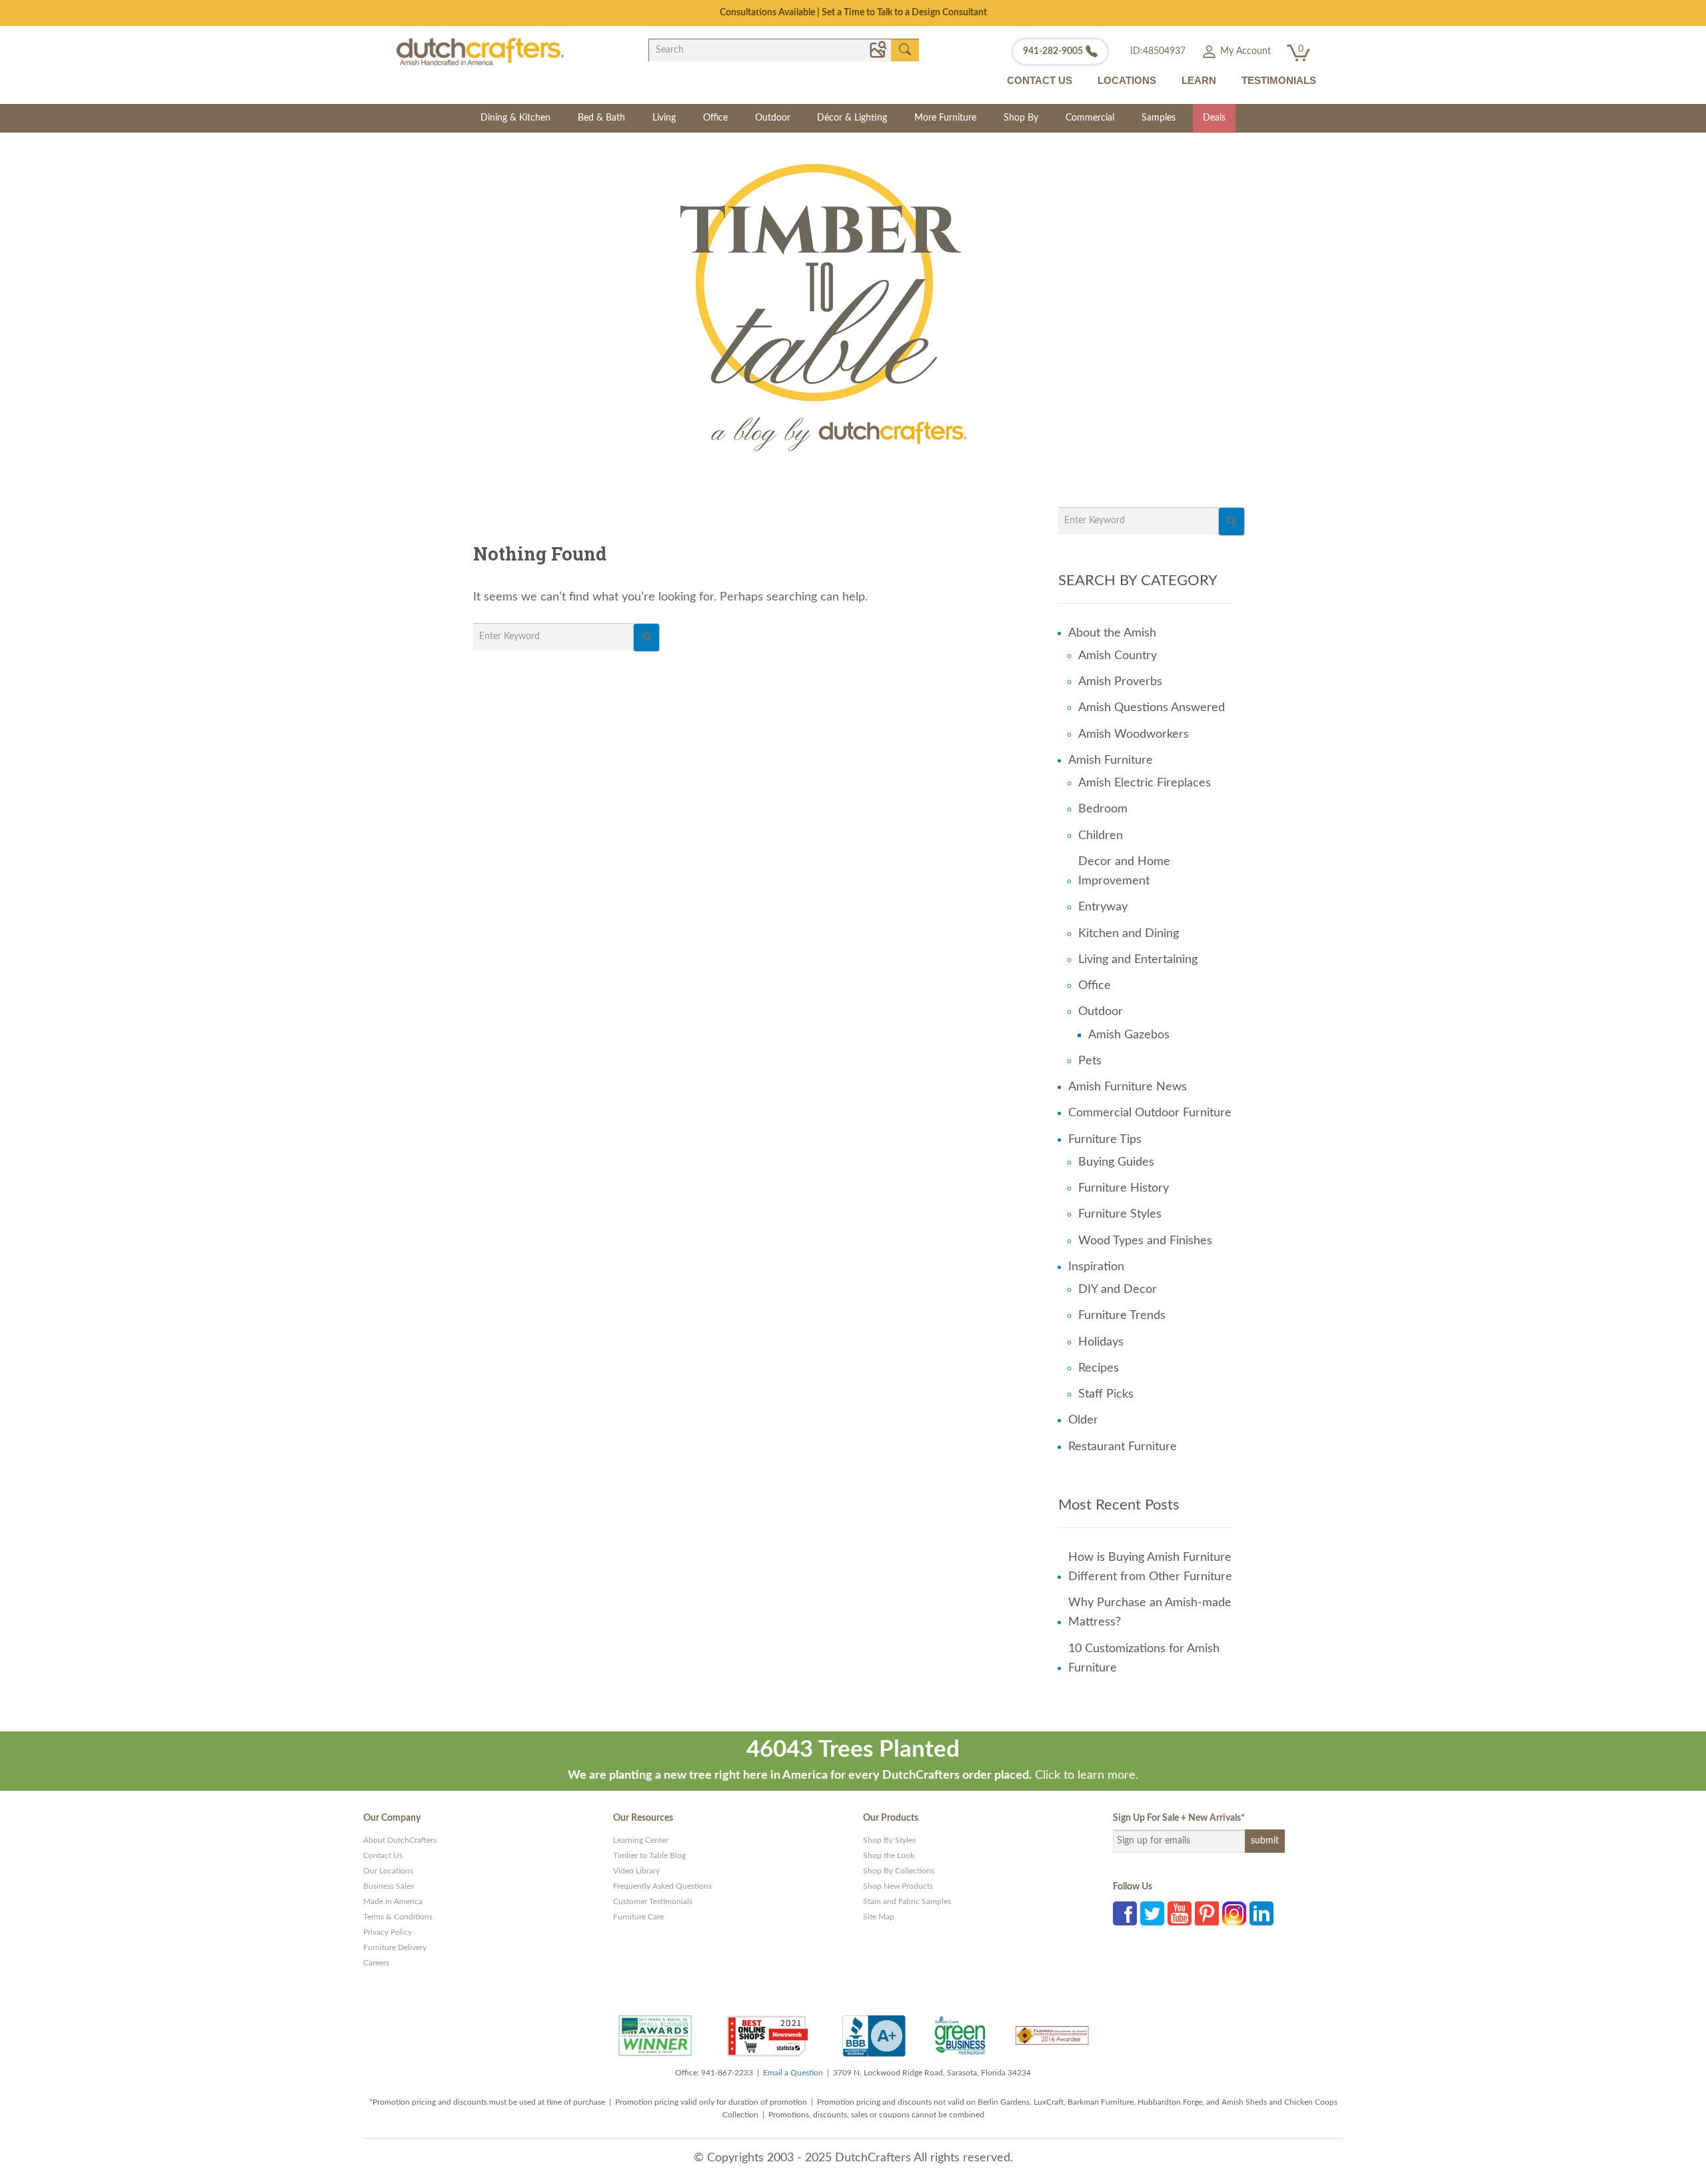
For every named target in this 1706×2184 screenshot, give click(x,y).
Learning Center (641, 1840)
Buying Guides (1116, 1162)
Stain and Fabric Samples (907, 1901)
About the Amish (1112, 633)
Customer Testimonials (653, 1901)
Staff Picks (1106, 1394)
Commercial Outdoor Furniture (1150, 1113)
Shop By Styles (889, 1840)
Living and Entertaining (1138, 960)
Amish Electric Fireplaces (1145, 783)
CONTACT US (1040, 80)
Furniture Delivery (395, 1947)
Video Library (636, 1871)
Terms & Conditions (398, 1917)
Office (715, 118)
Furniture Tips (1105, 1140)
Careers (376, 1963)
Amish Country (1118, 656)
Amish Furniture (1111, 760)
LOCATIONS (1127, 80)
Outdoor (773, 118)
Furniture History (1124, 1188)
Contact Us (383, 1855)
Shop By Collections (899, 1871)
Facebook (1125, 1913)
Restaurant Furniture (1123, 1447)
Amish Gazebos (1129, 1035)
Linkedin (1262, 1913)
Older (1083, 1420)
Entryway (1103, 907)
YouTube (1180, 1913)
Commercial (1090, 118)
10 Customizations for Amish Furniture (1144, 1658)
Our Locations (388, 1871)
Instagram (1234, 1913)
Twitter (1152, 1913)
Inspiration (1096, 1267)
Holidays (1101, 1342)
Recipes (1099, 1368)
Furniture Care (638, 1917)
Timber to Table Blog (649, 1855)
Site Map (879, 1917)
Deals (1214, 118)
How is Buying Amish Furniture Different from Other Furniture (1150, 1567)
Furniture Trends (1122, 1316)
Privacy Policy (388, 1932)
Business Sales (389, 1886)
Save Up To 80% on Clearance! (853, 13)
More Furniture (945, 118)
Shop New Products (898, 1886)
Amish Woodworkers (1134, 734)
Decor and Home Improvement (1124, 871)
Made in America (393, 1901)
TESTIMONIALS (1279, 80)
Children (1101, 836)
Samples (1159, 118)
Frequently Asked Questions (662, 1886)
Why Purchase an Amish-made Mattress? (1150, 1613)
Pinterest (1207, 1913)
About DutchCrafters (400, 1840)
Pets (1090, 1061)
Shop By (1021, 118)
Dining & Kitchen (515, 118)
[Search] (646, 637)
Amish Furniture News (1128, 1087)
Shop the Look (889, 1855)
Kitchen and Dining (1129, 934)
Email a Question (793, 2073)
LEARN (1199, 80)
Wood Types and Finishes (1145, 1241)
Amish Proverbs (1120, 682)
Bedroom (1103, 809)
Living (664, 118)
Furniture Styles (1120, 1214)
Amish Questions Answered (1152, 708)
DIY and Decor (1118, 1290)
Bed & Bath (601, 118)
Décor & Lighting (852, 118)
